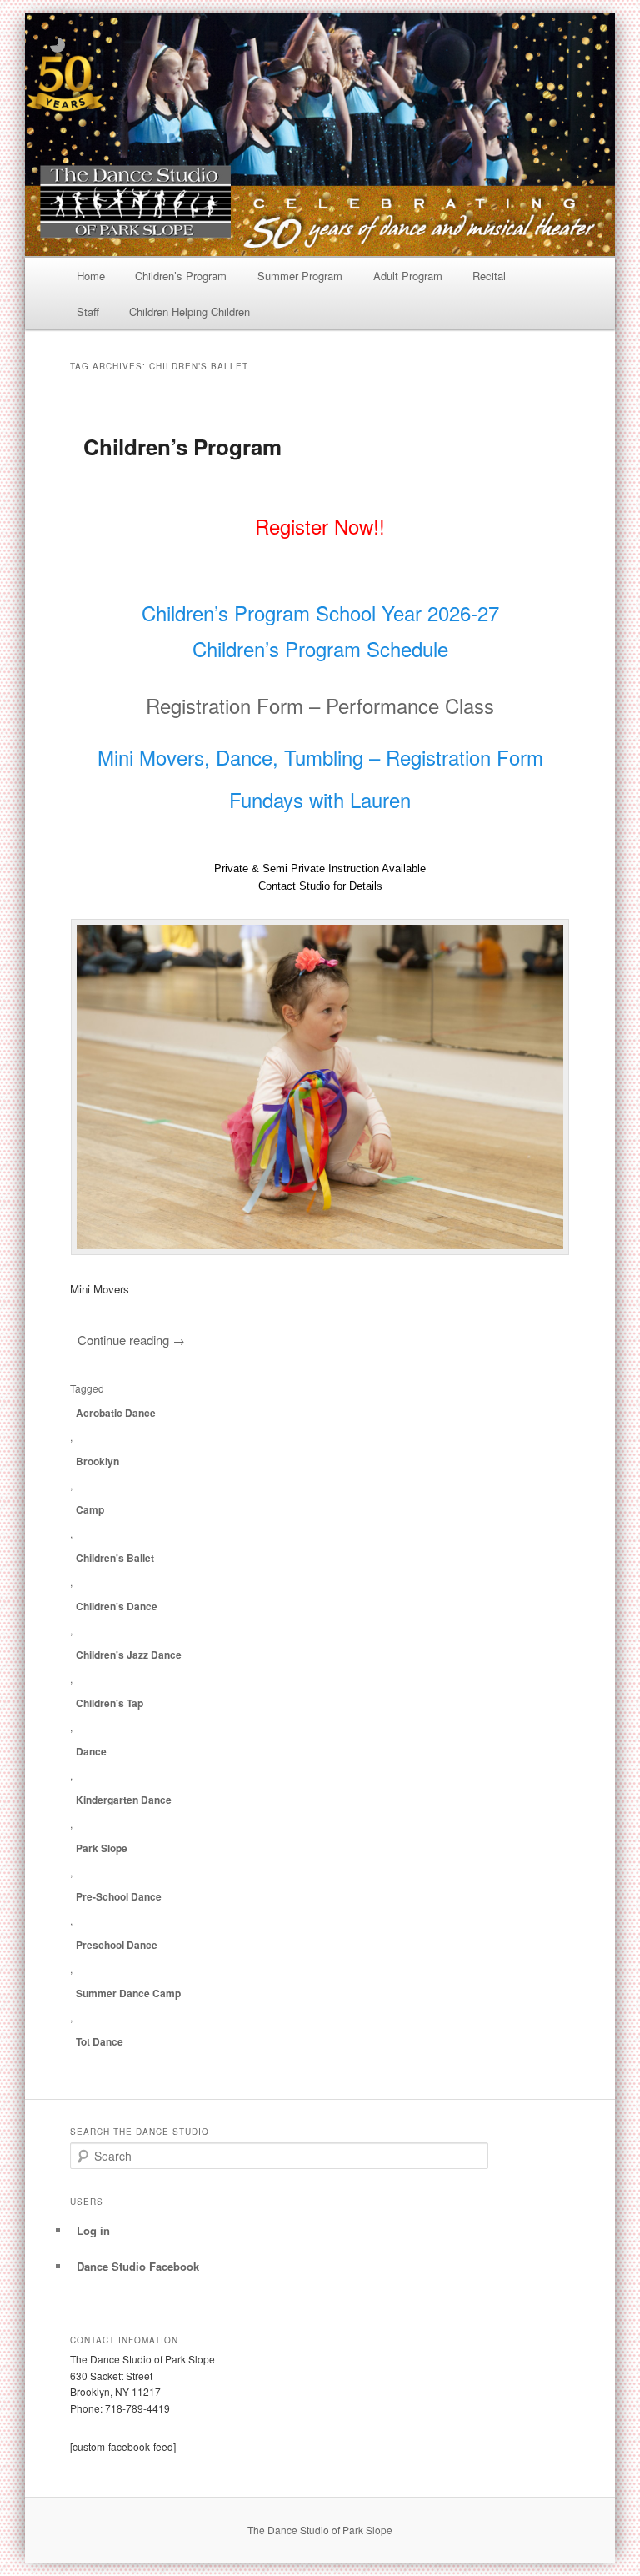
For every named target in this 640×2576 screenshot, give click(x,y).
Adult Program (408, 276)
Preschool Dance (117, 1945)
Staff (88, 311)
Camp (90, 1509)
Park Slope (102, 1848)
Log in (93, 2230)
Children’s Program (181, 276)
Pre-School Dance (119, 1896)
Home (91, 276)
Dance (91, 1751)
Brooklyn (97, 1461)
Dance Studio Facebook (138, 2266)
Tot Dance (100, 2041)
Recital (489, 276)
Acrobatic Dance (116, 1413)
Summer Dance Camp (128, 1993)
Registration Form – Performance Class (320, 705)
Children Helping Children (190, 311)
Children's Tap (110, 1703)
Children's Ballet (115, 1558)
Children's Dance (117, 1606)
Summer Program (300, 276)
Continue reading (131, 1340)
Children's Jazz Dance (129, 1655)
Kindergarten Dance (124, 1800)
